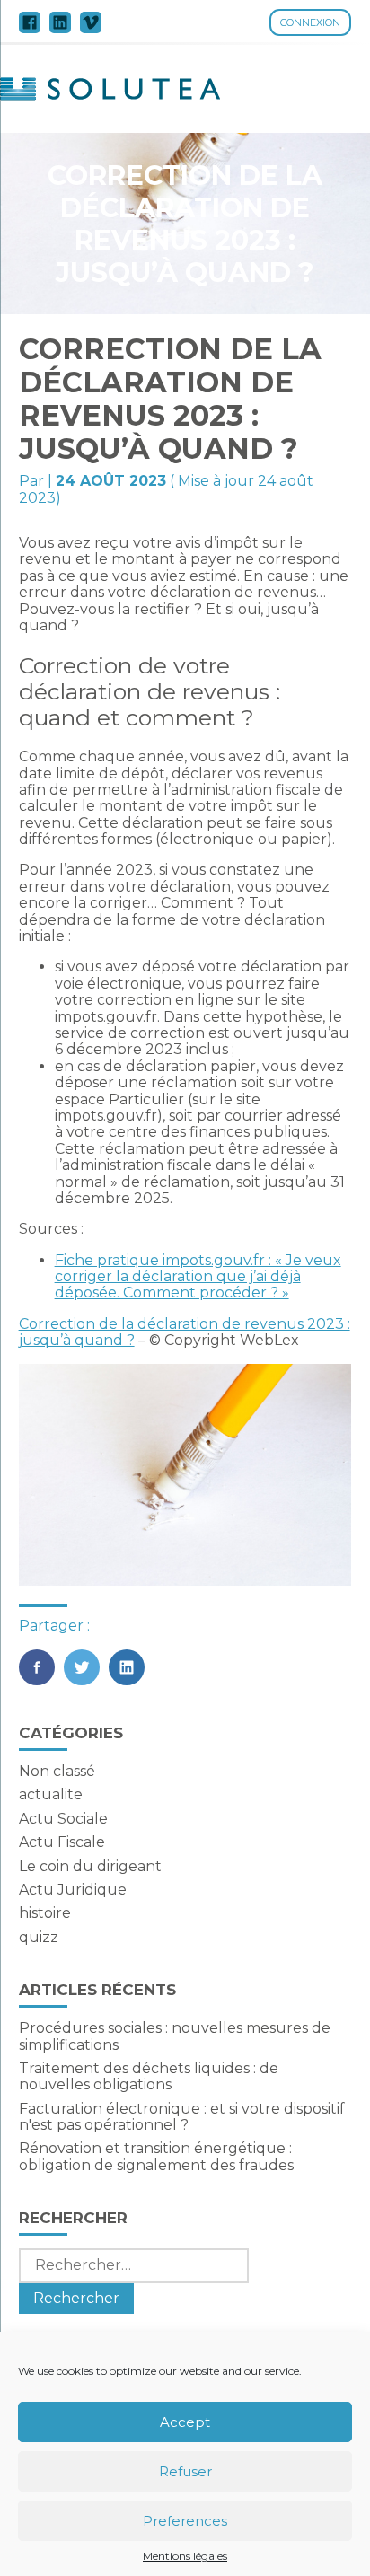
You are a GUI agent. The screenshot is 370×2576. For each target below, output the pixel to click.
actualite (51, 1794)
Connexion (310, 22)
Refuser (185, 2471)
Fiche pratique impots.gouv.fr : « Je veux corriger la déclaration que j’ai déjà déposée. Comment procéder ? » (198, 1277)
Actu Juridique (73, 1890)
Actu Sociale (63, 1819)
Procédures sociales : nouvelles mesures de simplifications (175, 2036)
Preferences (185, 2521)
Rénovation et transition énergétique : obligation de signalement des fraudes (156, 2156)
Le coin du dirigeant (90, 1866)
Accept (185, 2422)
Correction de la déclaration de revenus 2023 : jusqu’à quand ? (185, 1332)
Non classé (57, 1771)
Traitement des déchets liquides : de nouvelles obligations (149, 2076)
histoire (45, 1913)
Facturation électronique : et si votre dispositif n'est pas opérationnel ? (182, 2117)
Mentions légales (185, 2556)
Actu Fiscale (62, 1842)
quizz (39, 1937)
